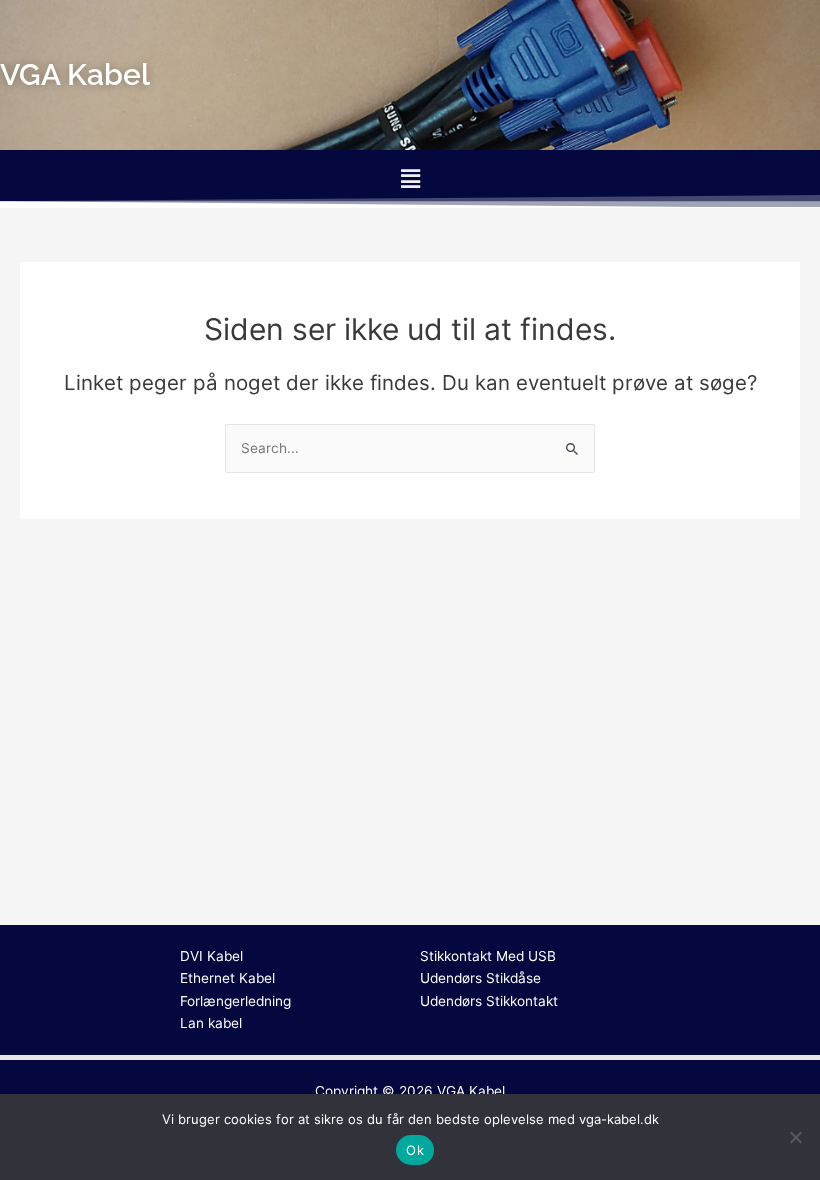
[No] (795, 1137)
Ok (415, 1150)
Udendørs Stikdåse (480, 978)
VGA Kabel (471, 1091)
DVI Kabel (211, 956)
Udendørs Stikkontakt (489, 1001)
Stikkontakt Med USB (488, 956)
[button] (410, 178)
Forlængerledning (235, 1001)
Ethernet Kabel (227, 978)
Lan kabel (211, 1023)
